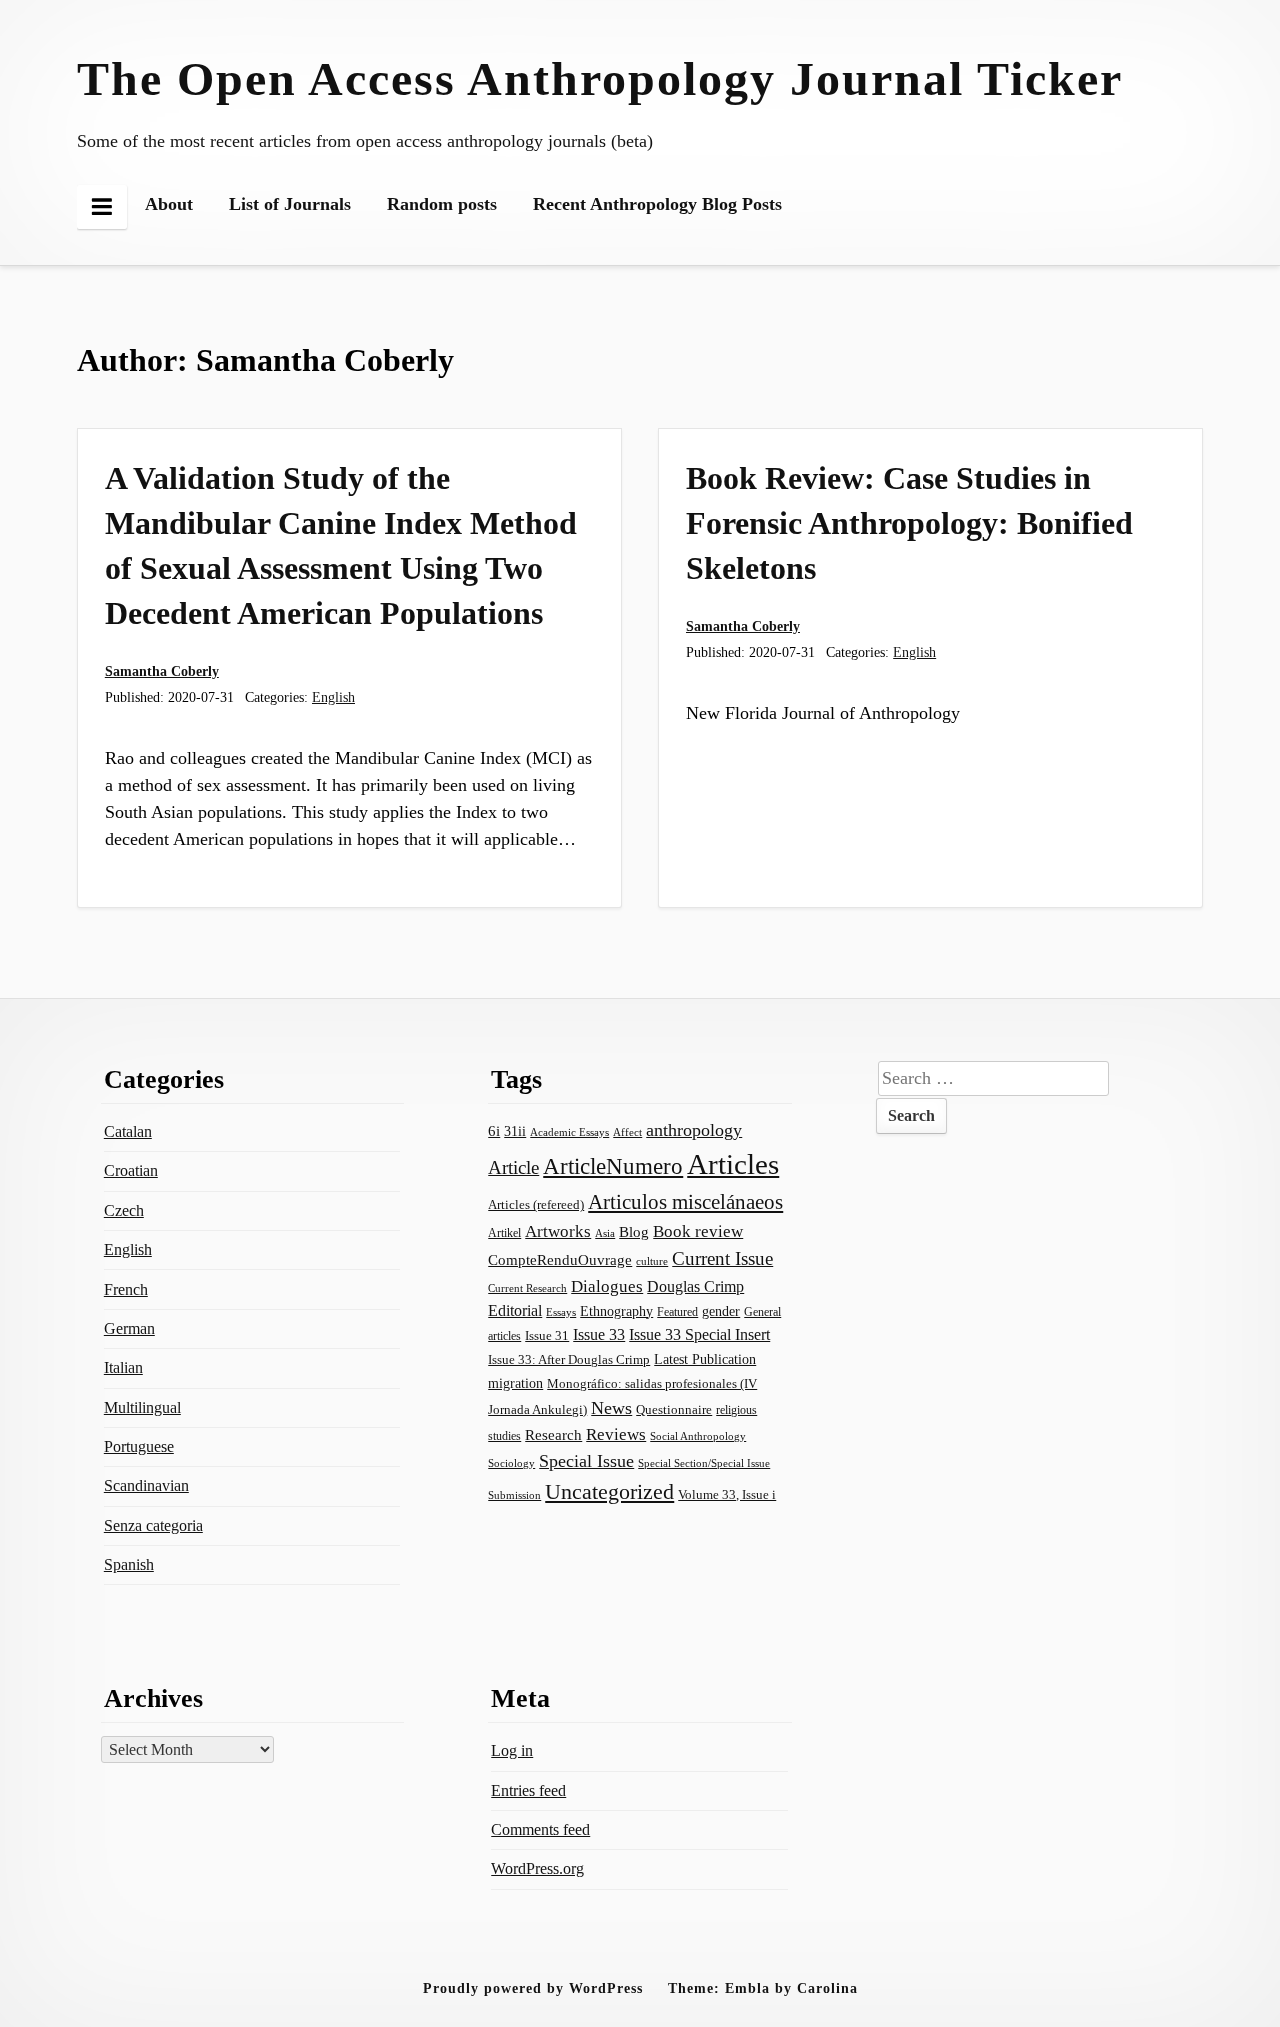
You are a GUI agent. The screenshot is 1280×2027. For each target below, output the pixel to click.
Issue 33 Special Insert (699, 1334)
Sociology (511, 1463)
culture (652, 1261)
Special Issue (586, 1461)
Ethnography (616, 1311)
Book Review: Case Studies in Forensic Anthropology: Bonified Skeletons (909, 523)
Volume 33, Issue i (727, 1494)
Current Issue (722, 1258)
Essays (561, 1312)
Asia (605, 1233)
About (169, 204)
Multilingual (142, 1407)
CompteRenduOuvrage (560, 1260)
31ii (515, 1131)
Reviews (616, 1434)
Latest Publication (705, 1359)
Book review (698, 1231)
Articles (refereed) (536, 1204)
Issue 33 (599, 1334)
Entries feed (528, 1790)
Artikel (504, 1233)
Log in (512, 1750)
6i (494, 1131)
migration (515, 1383)
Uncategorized (609, 1491)
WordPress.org (537, 1868)
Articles (733, 1164)
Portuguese (139, 1446)
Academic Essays (569, 1132)
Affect (627, 1132)
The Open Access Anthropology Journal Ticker (600, 78)
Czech (124, 1210)
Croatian (131, 1170)
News (611, 1408)
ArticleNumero (613, 1166)
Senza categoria (153, 1525)
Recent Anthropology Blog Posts (657, 204)
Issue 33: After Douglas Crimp (569, 1360)
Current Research (527, 1288)
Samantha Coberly (162, 671)
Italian (123, 1367)
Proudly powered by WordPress (533, 1988)
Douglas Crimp (695, 1286)
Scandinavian (146, 1485)
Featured (677, 1312)
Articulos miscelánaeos (685, 1202)
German (129, 1328)
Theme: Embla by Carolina (763, 1988)
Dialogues (607, 1286)
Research (553, 1435)
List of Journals (290, 204)
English (333, 697)
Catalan (128, 1131)
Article (513, 1167)
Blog (634, 1232)
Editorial (515, 1310)
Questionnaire (674, 1410)
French (126, 1289)
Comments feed (540, 1829)
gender (721, 1311)
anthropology (694, 1130)
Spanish (129, 1564)
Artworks (558, 1231)
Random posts (442, 204)
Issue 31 (547, 1335)
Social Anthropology (698, 1436)
